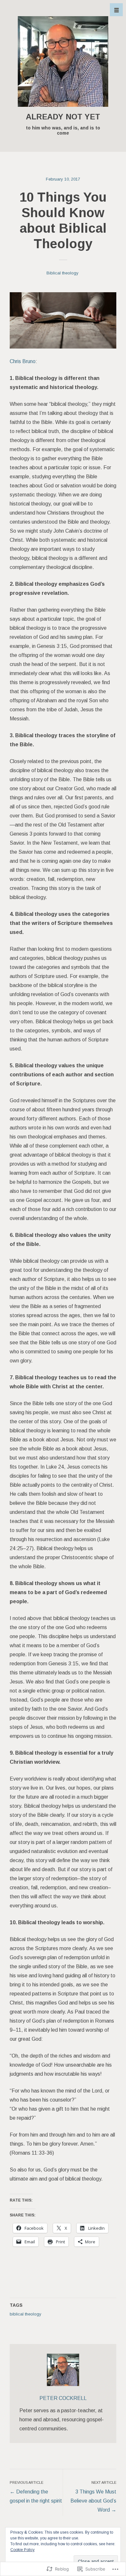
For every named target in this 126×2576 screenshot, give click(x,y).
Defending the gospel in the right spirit (36, 2492)
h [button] (116, 10)
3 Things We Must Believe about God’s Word (93, 2497)
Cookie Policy (22, 2550)
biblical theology (26, 2314)
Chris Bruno (23, 361)
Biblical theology (63, 273)
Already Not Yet (63, 117)
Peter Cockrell (63, 2398)
